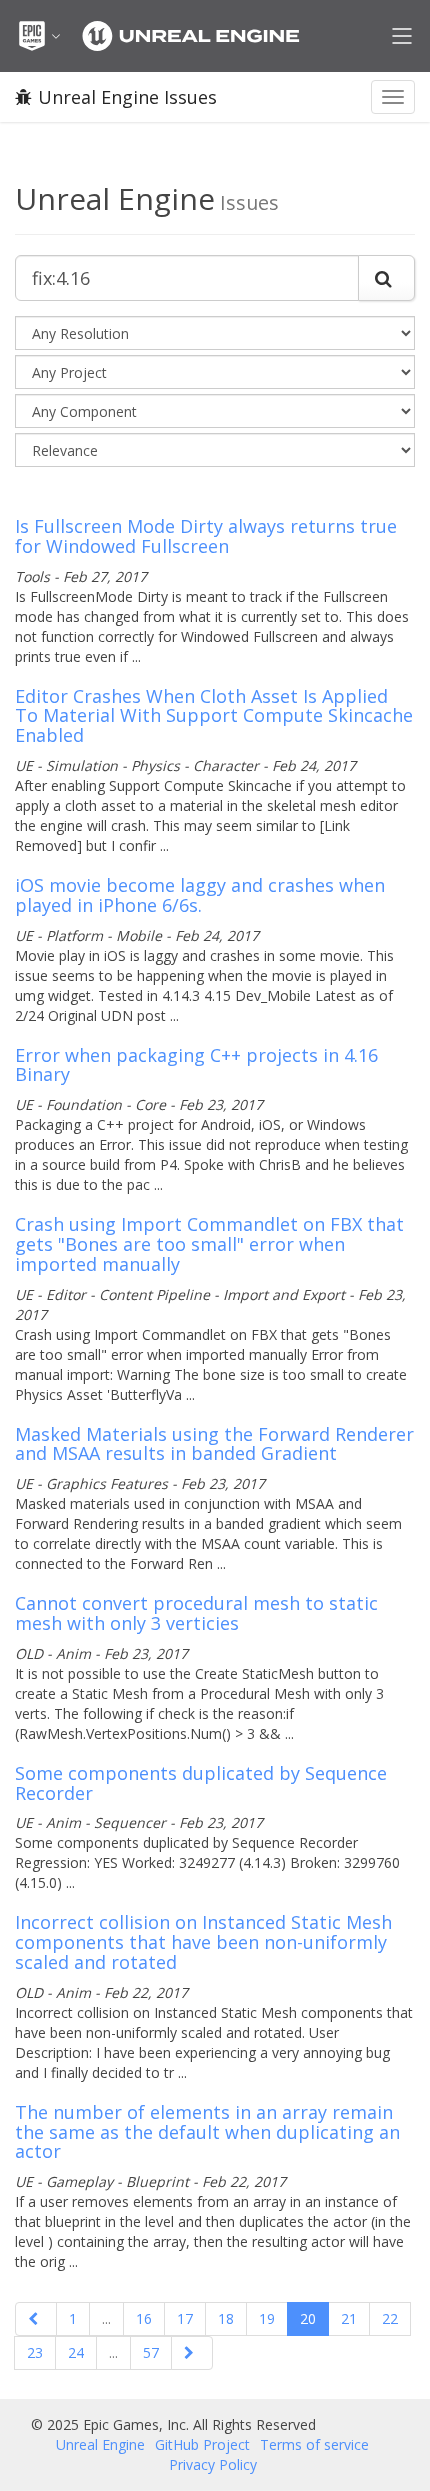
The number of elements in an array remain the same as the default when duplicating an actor (207, 2132)
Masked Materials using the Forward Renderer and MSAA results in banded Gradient (214, 1444)
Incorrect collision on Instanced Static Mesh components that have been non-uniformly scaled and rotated (203, 1942)
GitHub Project (202, 2444)
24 (76, 2352)
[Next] (192, 2353)
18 (226, 2318)
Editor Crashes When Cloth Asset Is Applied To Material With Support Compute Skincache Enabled (214, 716)
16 (144, 2318)
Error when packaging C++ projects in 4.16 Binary (196, 1065)
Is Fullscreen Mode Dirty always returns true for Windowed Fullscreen (206, 536)
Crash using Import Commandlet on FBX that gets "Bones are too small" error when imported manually (209, 1244)
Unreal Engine (100, 2444)
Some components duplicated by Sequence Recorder (201, 1783)
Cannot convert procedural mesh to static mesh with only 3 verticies (196, 1613)
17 (185, 2318)
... (106, 2318)
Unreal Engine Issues (127, 97)
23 (35, 2352)
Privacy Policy (213, 2464)
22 (390, 2318)
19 (267, 2318)
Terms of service (314, 2444)
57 (151, 2352)
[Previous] (36, 2319)
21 (349, 2318)
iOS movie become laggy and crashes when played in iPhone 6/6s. (200, 895)
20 (308, 2318)
